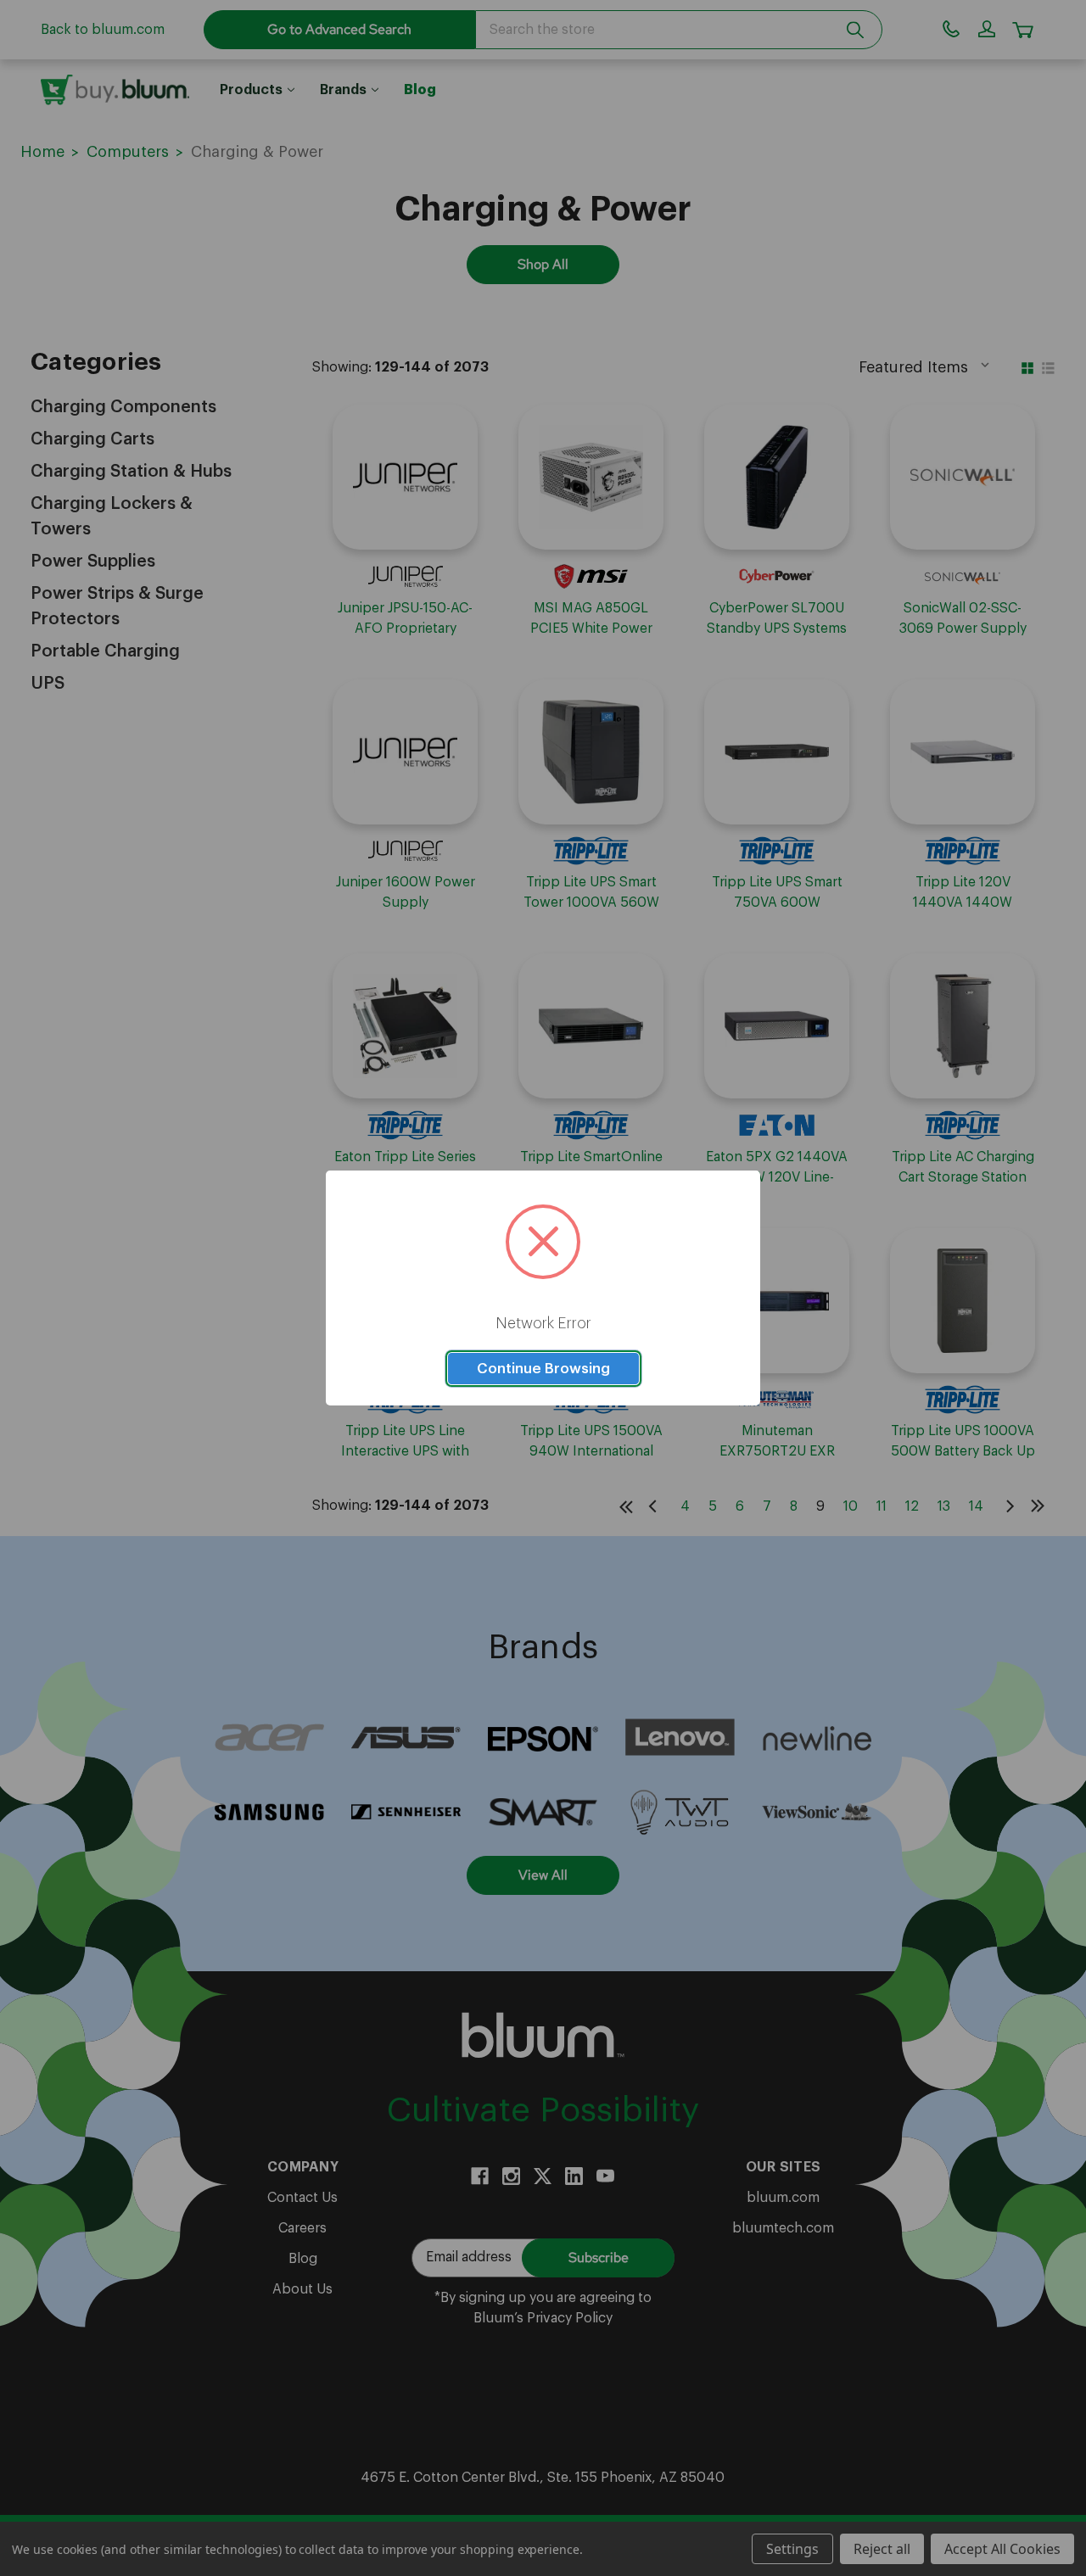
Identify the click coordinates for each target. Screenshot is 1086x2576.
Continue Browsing (543, 1369)
